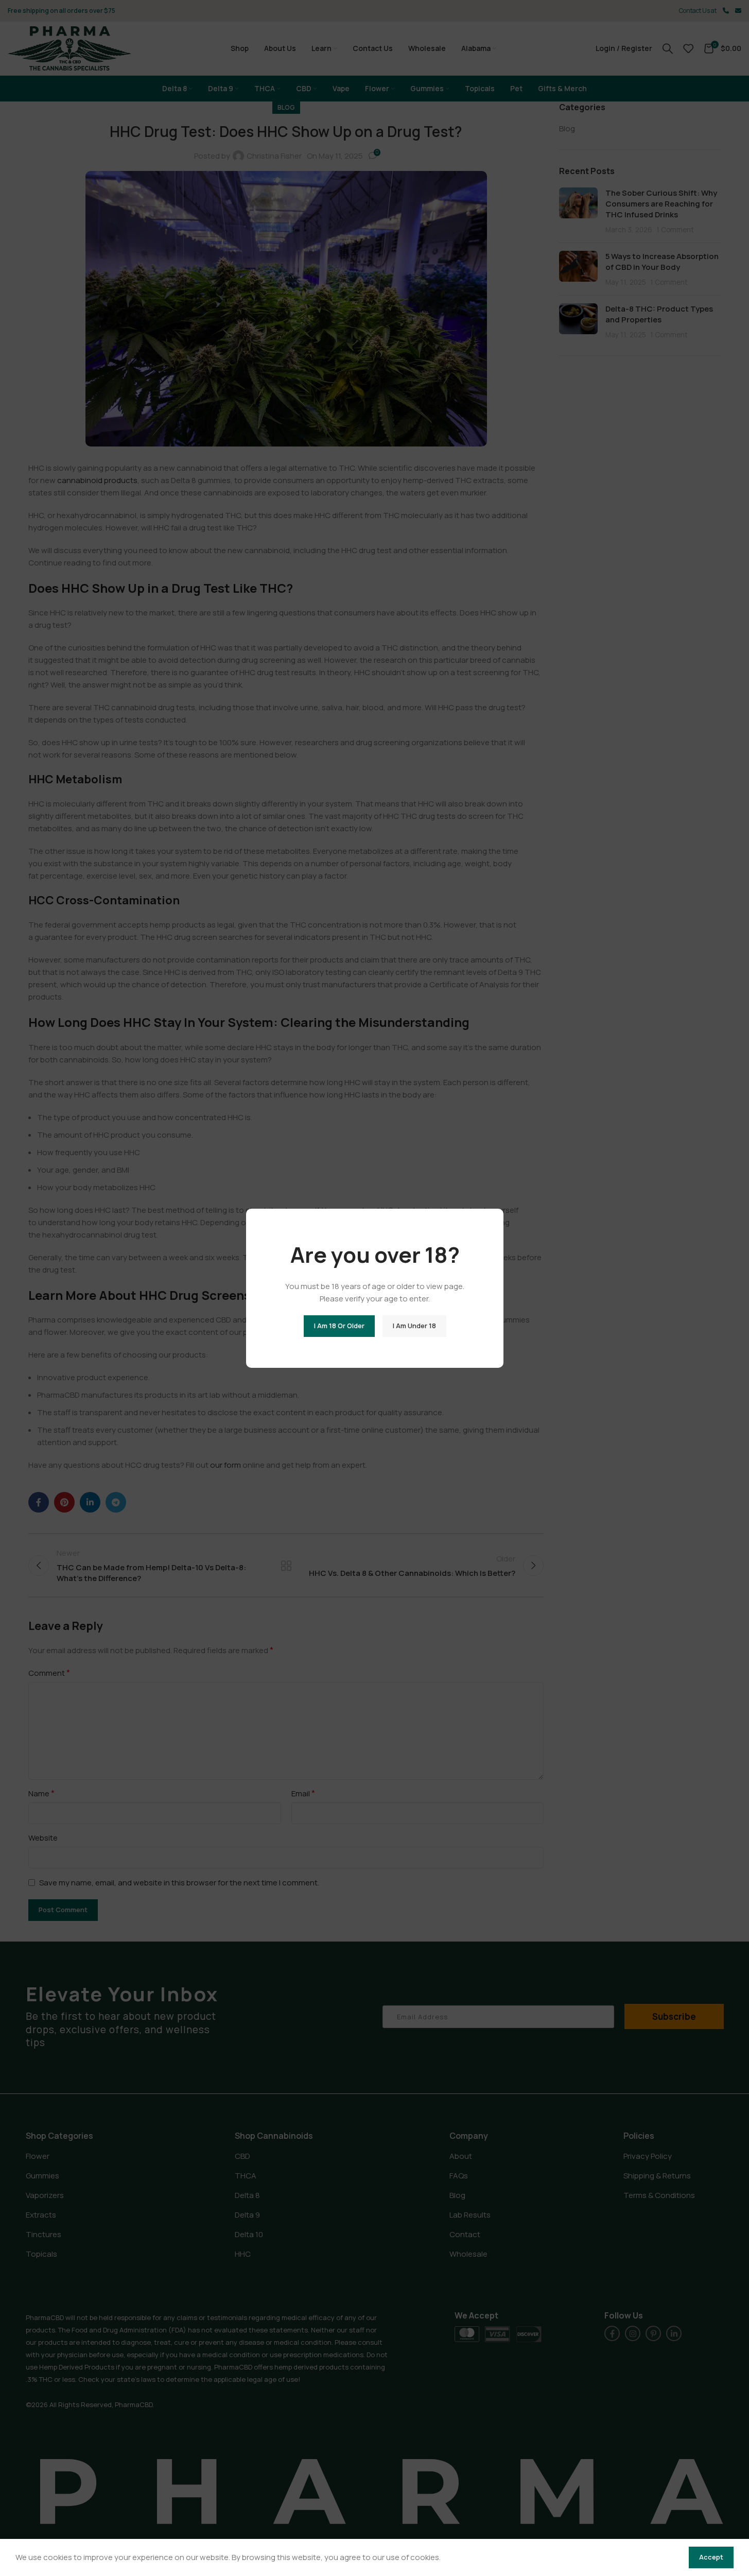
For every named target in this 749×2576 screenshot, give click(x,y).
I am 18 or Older (339, 1326)
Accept (711, 2557)
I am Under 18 (414, 1326)
